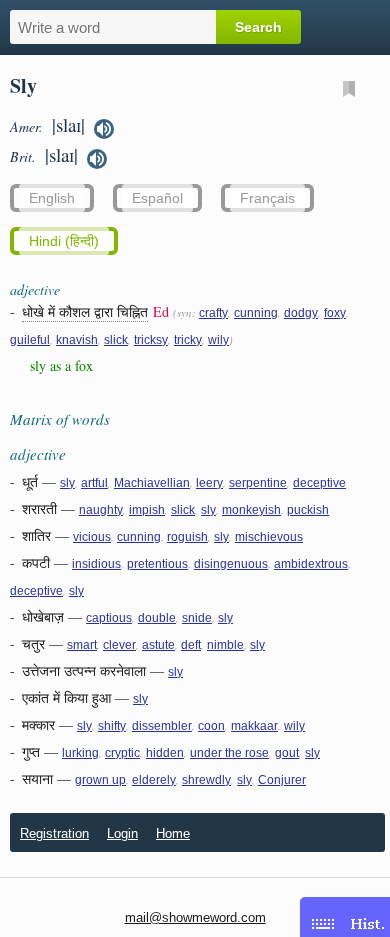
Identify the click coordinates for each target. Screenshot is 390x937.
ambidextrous (311, 564)
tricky (188, 340)
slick (116, 340)
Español (157, 198)
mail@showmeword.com (195, 917)
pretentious (157, 564)
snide (197, 618)
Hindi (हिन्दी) (64, 241)
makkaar (254, 726)
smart (82, 645)
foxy (335, 313)
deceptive (319, 483)
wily (218, 340)
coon (211, 726)
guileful (30, 340)
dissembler (162, 726)
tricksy (151, 340)
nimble (225, 645)
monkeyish (251, 510)
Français (267, 198)
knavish (77, 340)
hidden (165, 753)
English (52, 198)
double (157, 618)
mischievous (269, 537)
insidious (96, 564)
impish (147, 510)
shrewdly (206, 780)
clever (119, 645)
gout (287, 753)
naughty (101, 510)
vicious (92, 537)
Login (122, 833)
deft (191, 645)
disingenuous (231, 564)
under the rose (229, 753)
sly (67, 483)
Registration (54, 833)
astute (158, 645)
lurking (80, 753)
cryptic (122, 753)
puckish (308, 510)
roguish (187, 537)
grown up (100, 780)
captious (109, 618)
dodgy (301, 313)
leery (209, 483)
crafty (213, 313)
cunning (256, 313)
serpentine (258, 483)
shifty (112, 726)
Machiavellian (152, 483)
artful (94, 483)
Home (173, 833)
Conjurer (282, 780)
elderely (154, 780)
